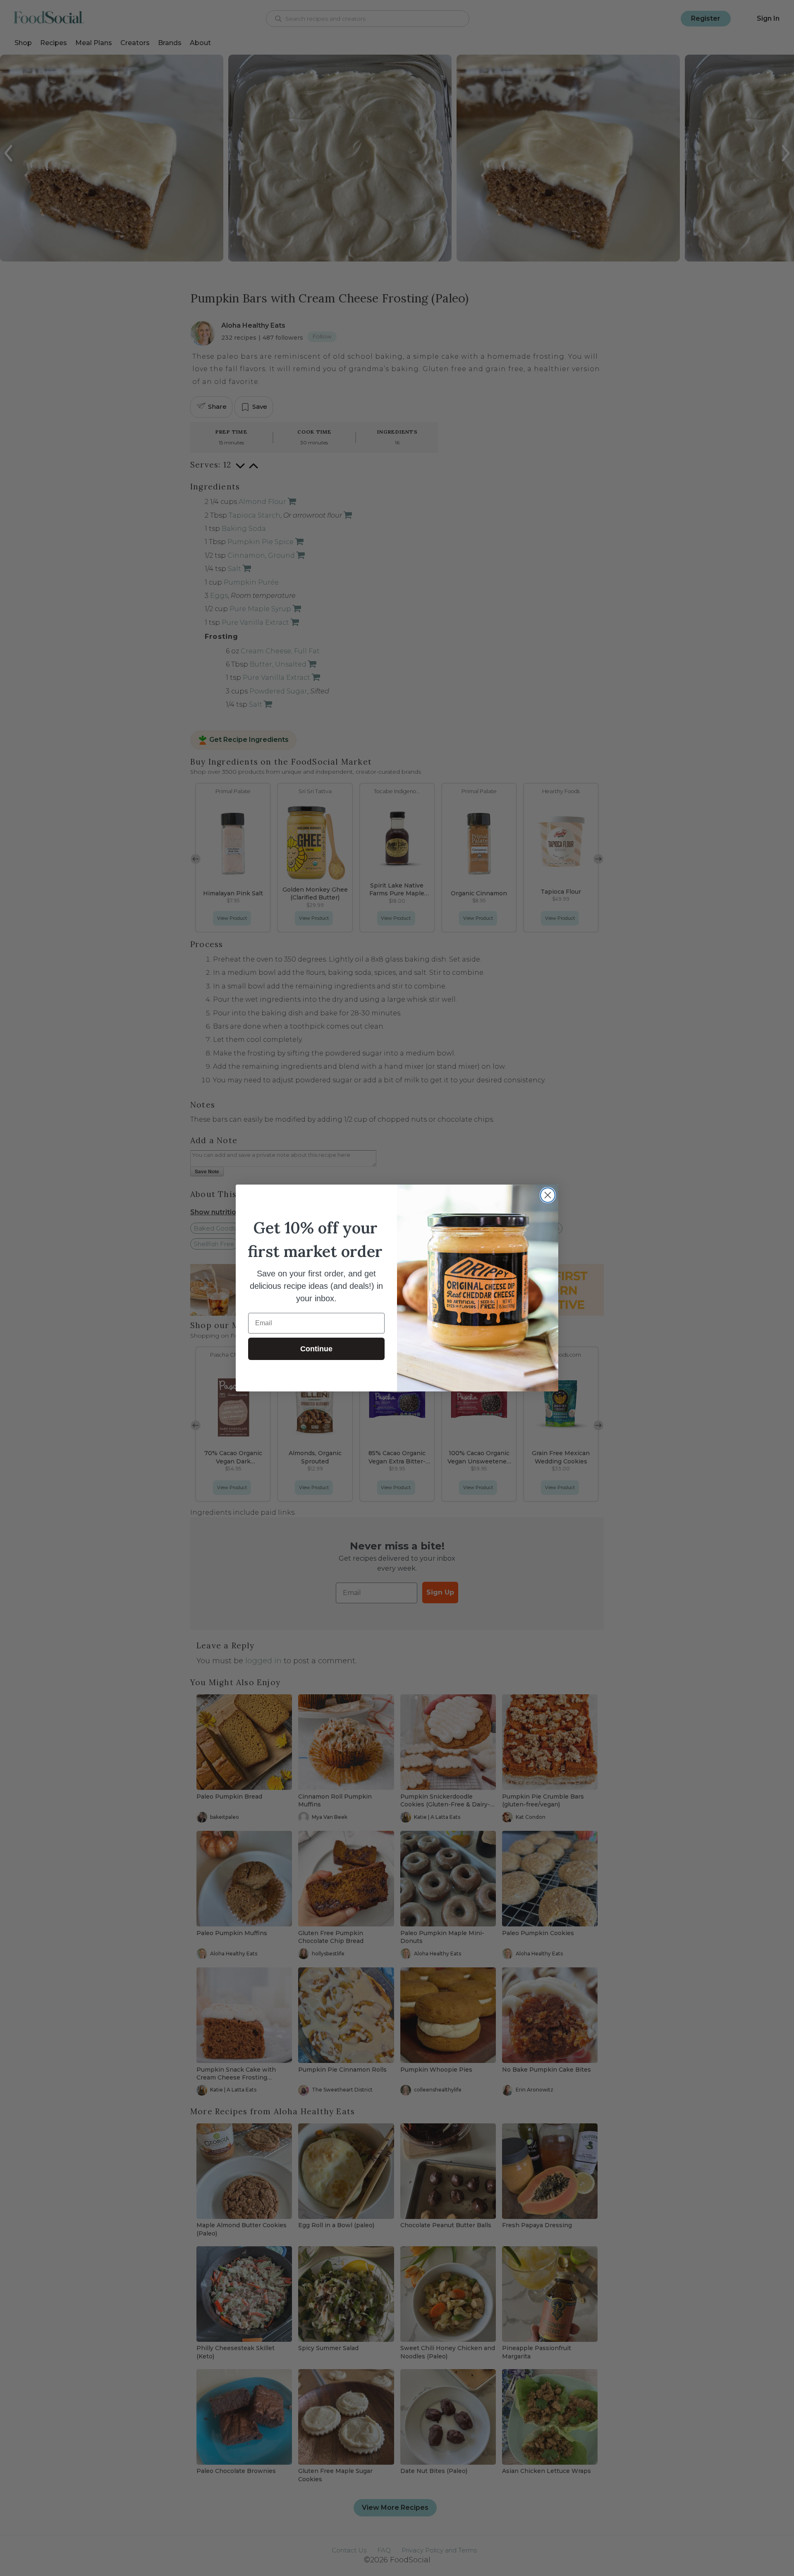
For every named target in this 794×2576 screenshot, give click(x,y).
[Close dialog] (548, 1195)
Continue (316, 1349)
